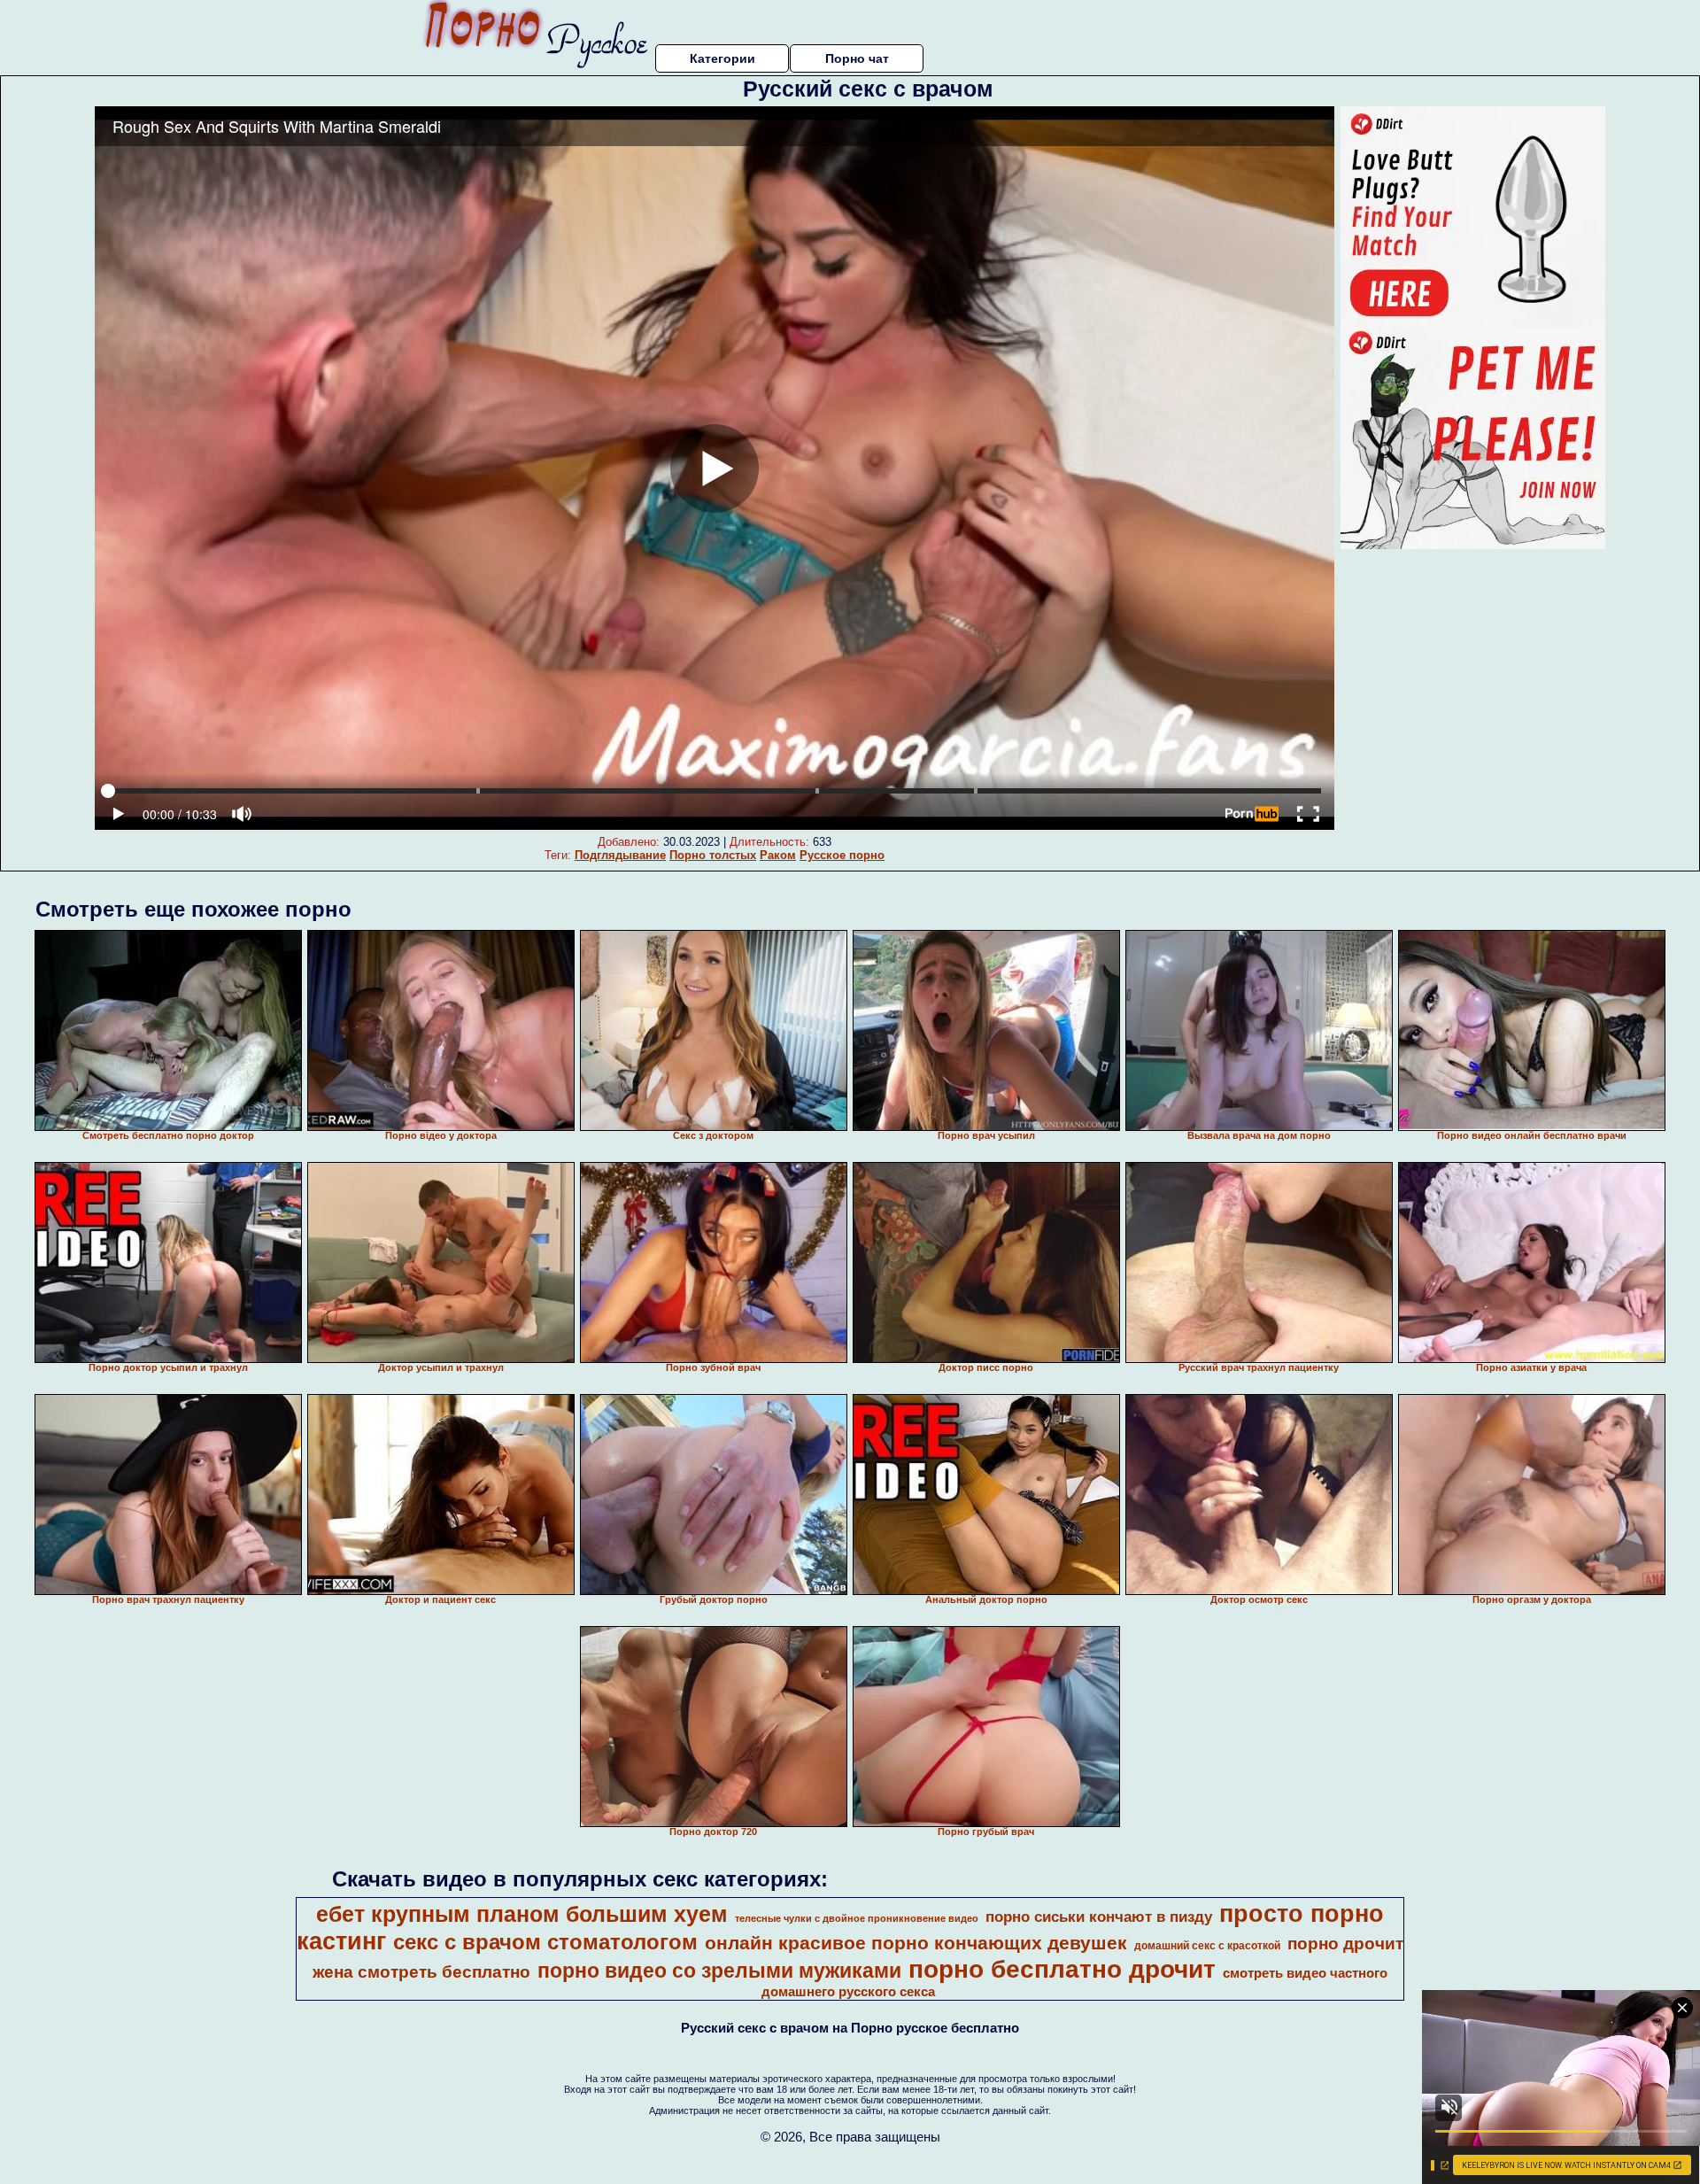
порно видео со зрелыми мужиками (719, 1971)
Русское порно (842, 855)
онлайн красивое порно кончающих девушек (916, 1943)
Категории (722, 58)
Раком (778, 855)
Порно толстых (713, 855)
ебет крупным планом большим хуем (522, 1914)
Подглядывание (620, 855)
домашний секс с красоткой (1207, 1946)
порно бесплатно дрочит (1062, 1969)
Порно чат (857, 58)
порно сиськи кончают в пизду (1099, 1917)
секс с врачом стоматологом (545, 1942)
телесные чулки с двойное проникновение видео (857, 1918)
